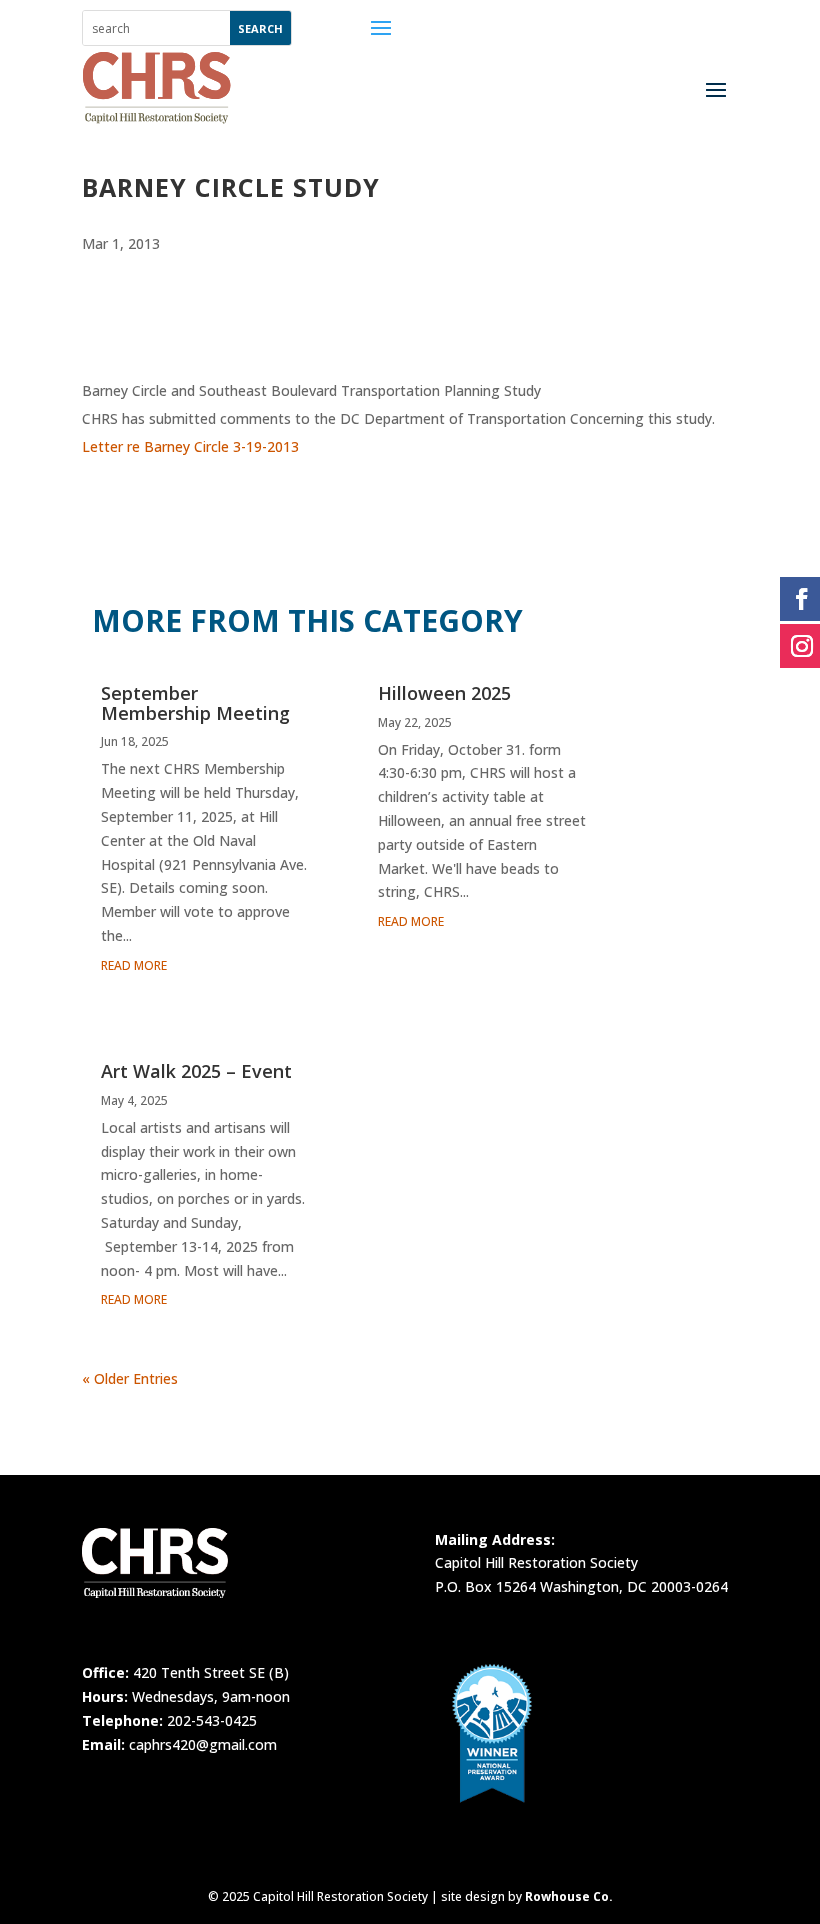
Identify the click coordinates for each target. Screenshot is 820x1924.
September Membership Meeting (195, 703)
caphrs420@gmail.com (203, 1744)
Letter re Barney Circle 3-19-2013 (190, 446)
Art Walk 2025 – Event (196, 1071)
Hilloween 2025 (444, 693)
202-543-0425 (212, 1720)
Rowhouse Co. (569, 1896)
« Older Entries (130, 1378)
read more (134, 965)
